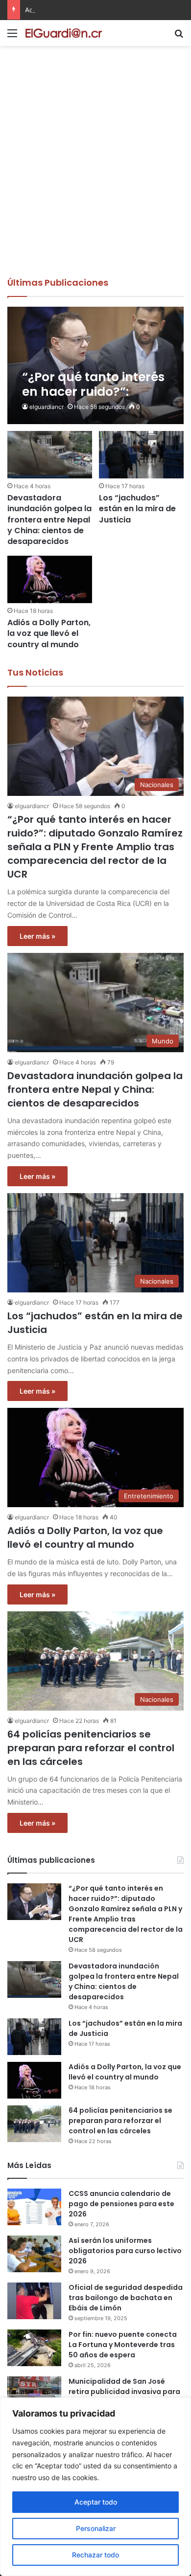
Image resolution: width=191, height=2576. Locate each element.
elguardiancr (47, 407)
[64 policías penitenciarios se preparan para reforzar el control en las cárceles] (34, 2124)
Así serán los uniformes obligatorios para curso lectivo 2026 (125, 2251)
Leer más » (37, 936)
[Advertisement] (95, 176)
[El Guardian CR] (64, 33)
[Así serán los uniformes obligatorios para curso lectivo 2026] (34, 2254)
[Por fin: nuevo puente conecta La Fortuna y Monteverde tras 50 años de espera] (34, 2348)
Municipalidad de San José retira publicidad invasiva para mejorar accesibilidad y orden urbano (124, 2397)
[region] (95, 2487)
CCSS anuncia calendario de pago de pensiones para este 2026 (121, 2204)
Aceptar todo (96, 2502)
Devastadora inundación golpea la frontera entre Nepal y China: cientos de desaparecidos (49, 520)
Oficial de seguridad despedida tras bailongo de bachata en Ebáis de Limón (126, 2298)
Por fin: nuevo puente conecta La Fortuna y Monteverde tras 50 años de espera (123, 2345)
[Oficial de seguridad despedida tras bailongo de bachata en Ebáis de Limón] (34, 2301)
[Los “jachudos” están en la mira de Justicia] (141, 455)
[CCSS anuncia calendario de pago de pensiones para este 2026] (34, 2207)
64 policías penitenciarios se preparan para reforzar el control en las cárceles (91, 1748)
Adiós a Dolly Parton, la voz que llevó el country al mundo (49, 633)
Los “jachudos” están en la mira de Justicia (137, 509)
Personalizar (96, 2528)
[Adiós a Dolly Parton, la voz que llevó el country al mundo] (49, 579)
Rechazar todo (95, 2555)
